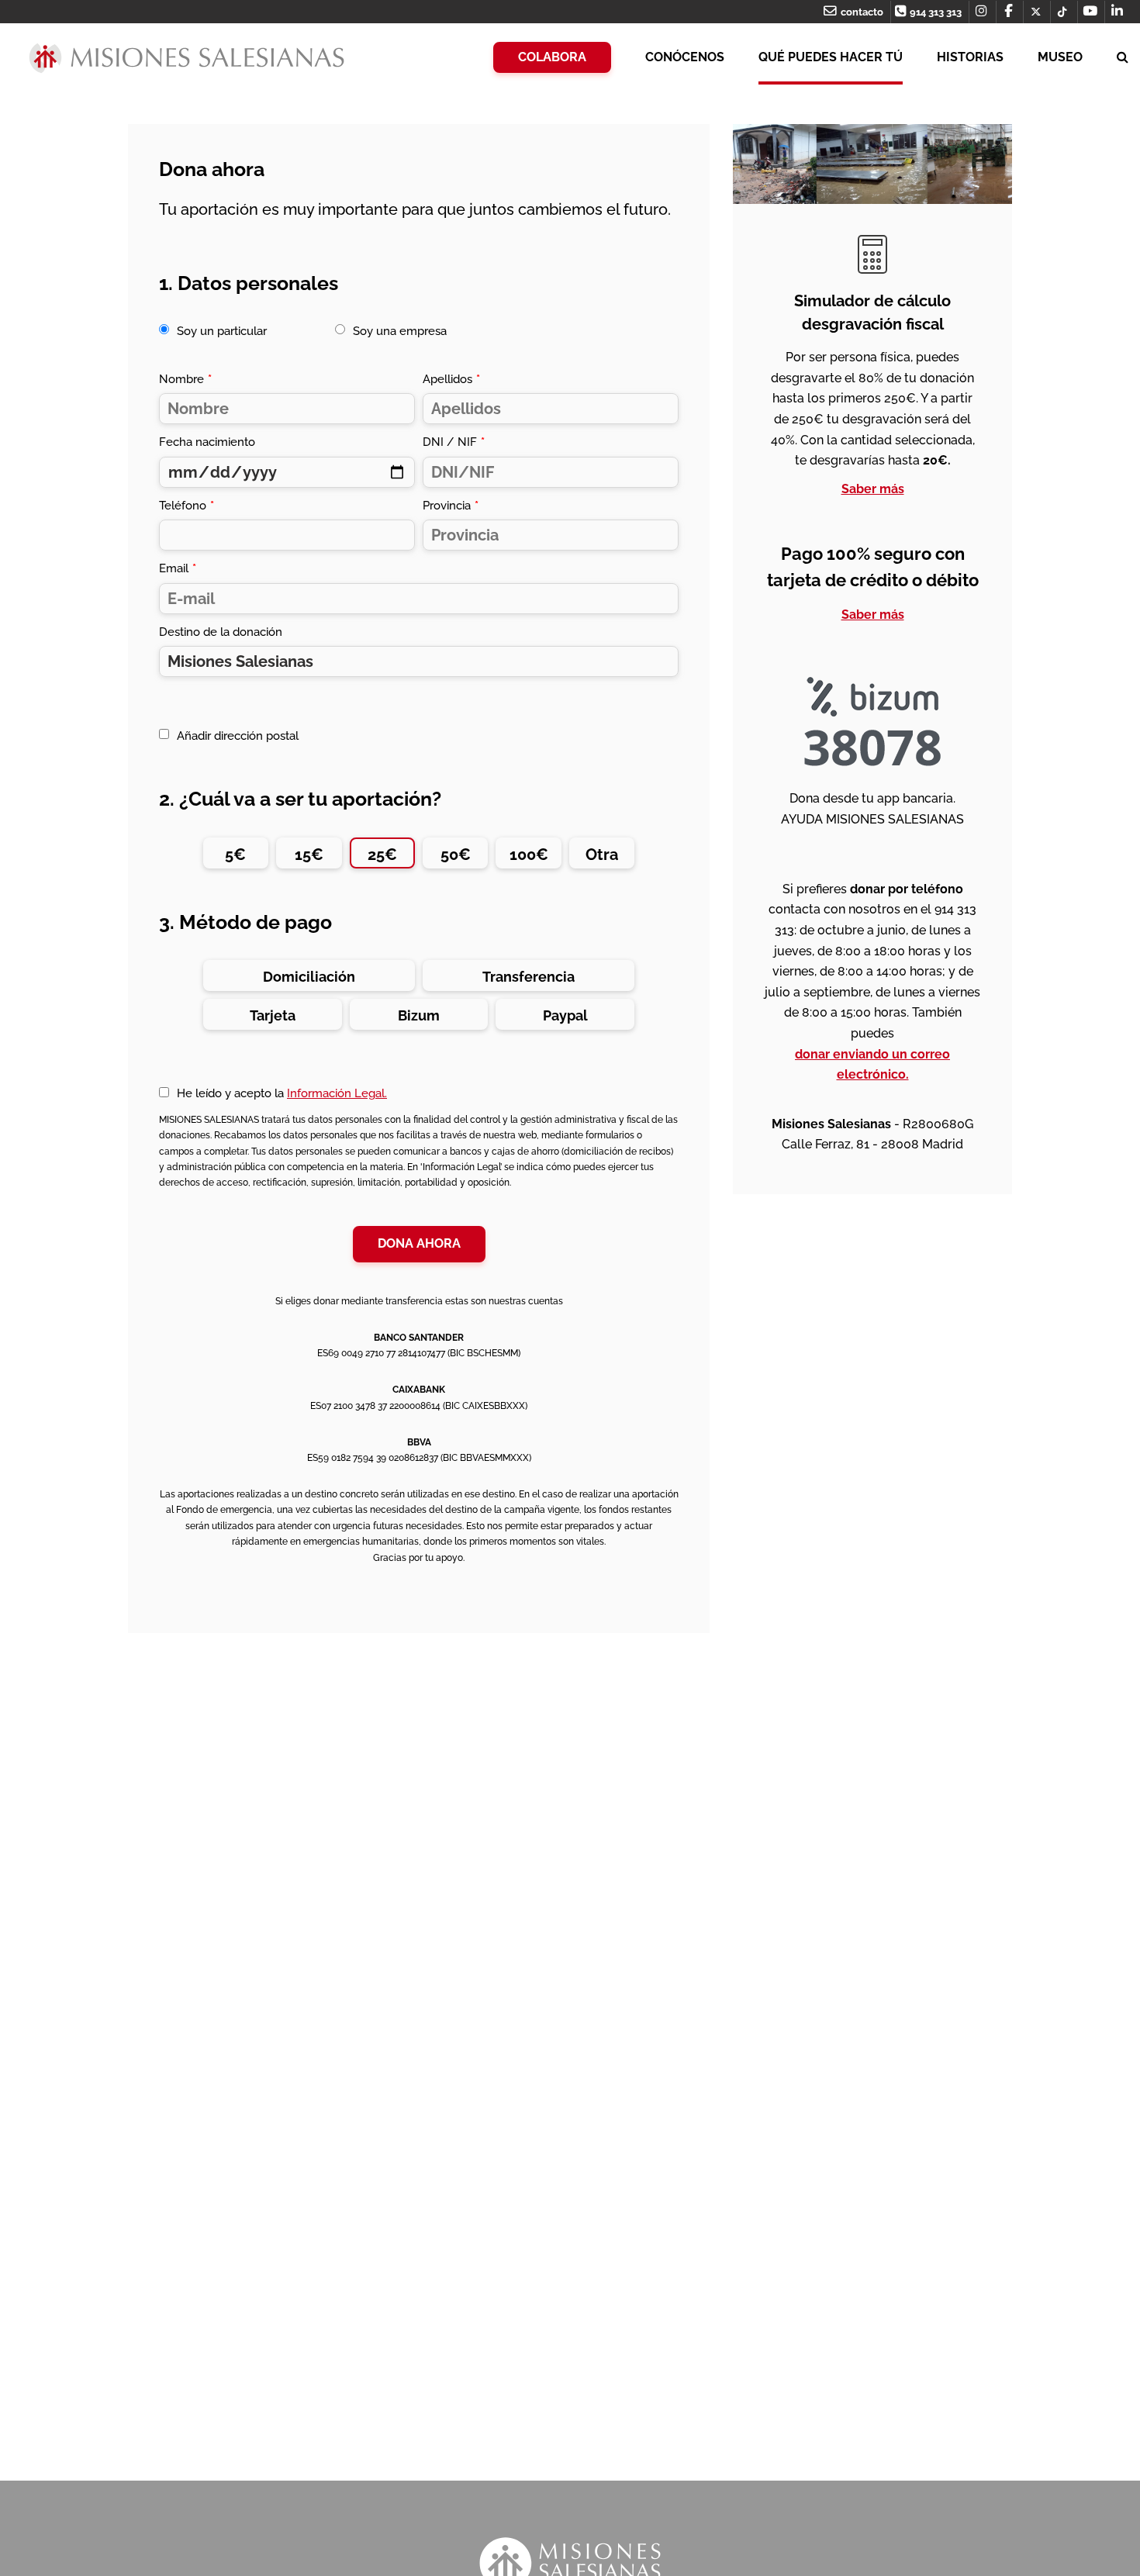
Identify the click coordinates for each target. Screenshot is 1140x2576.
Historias (970, 57)
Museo (1060, 57)
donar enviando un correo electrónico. (872, 1065)
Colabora (552, 57)
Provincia (451, 506)
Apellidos (451, 379)
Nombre (185, 379)
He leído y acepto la (282, 1093)
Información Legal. (337, 1093)
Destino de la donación (221, 632)
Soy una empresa (400, 331)
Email (178, 568)
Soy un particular (222, 331)
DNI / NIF (454, 442)
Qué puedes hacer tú (831, 57)
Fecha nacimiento (207, 442)
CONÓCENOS (685, 57)
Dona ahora (419, 1243)
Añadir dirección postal (238, 736)
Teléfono (187, 506)
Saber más (873, 489)
